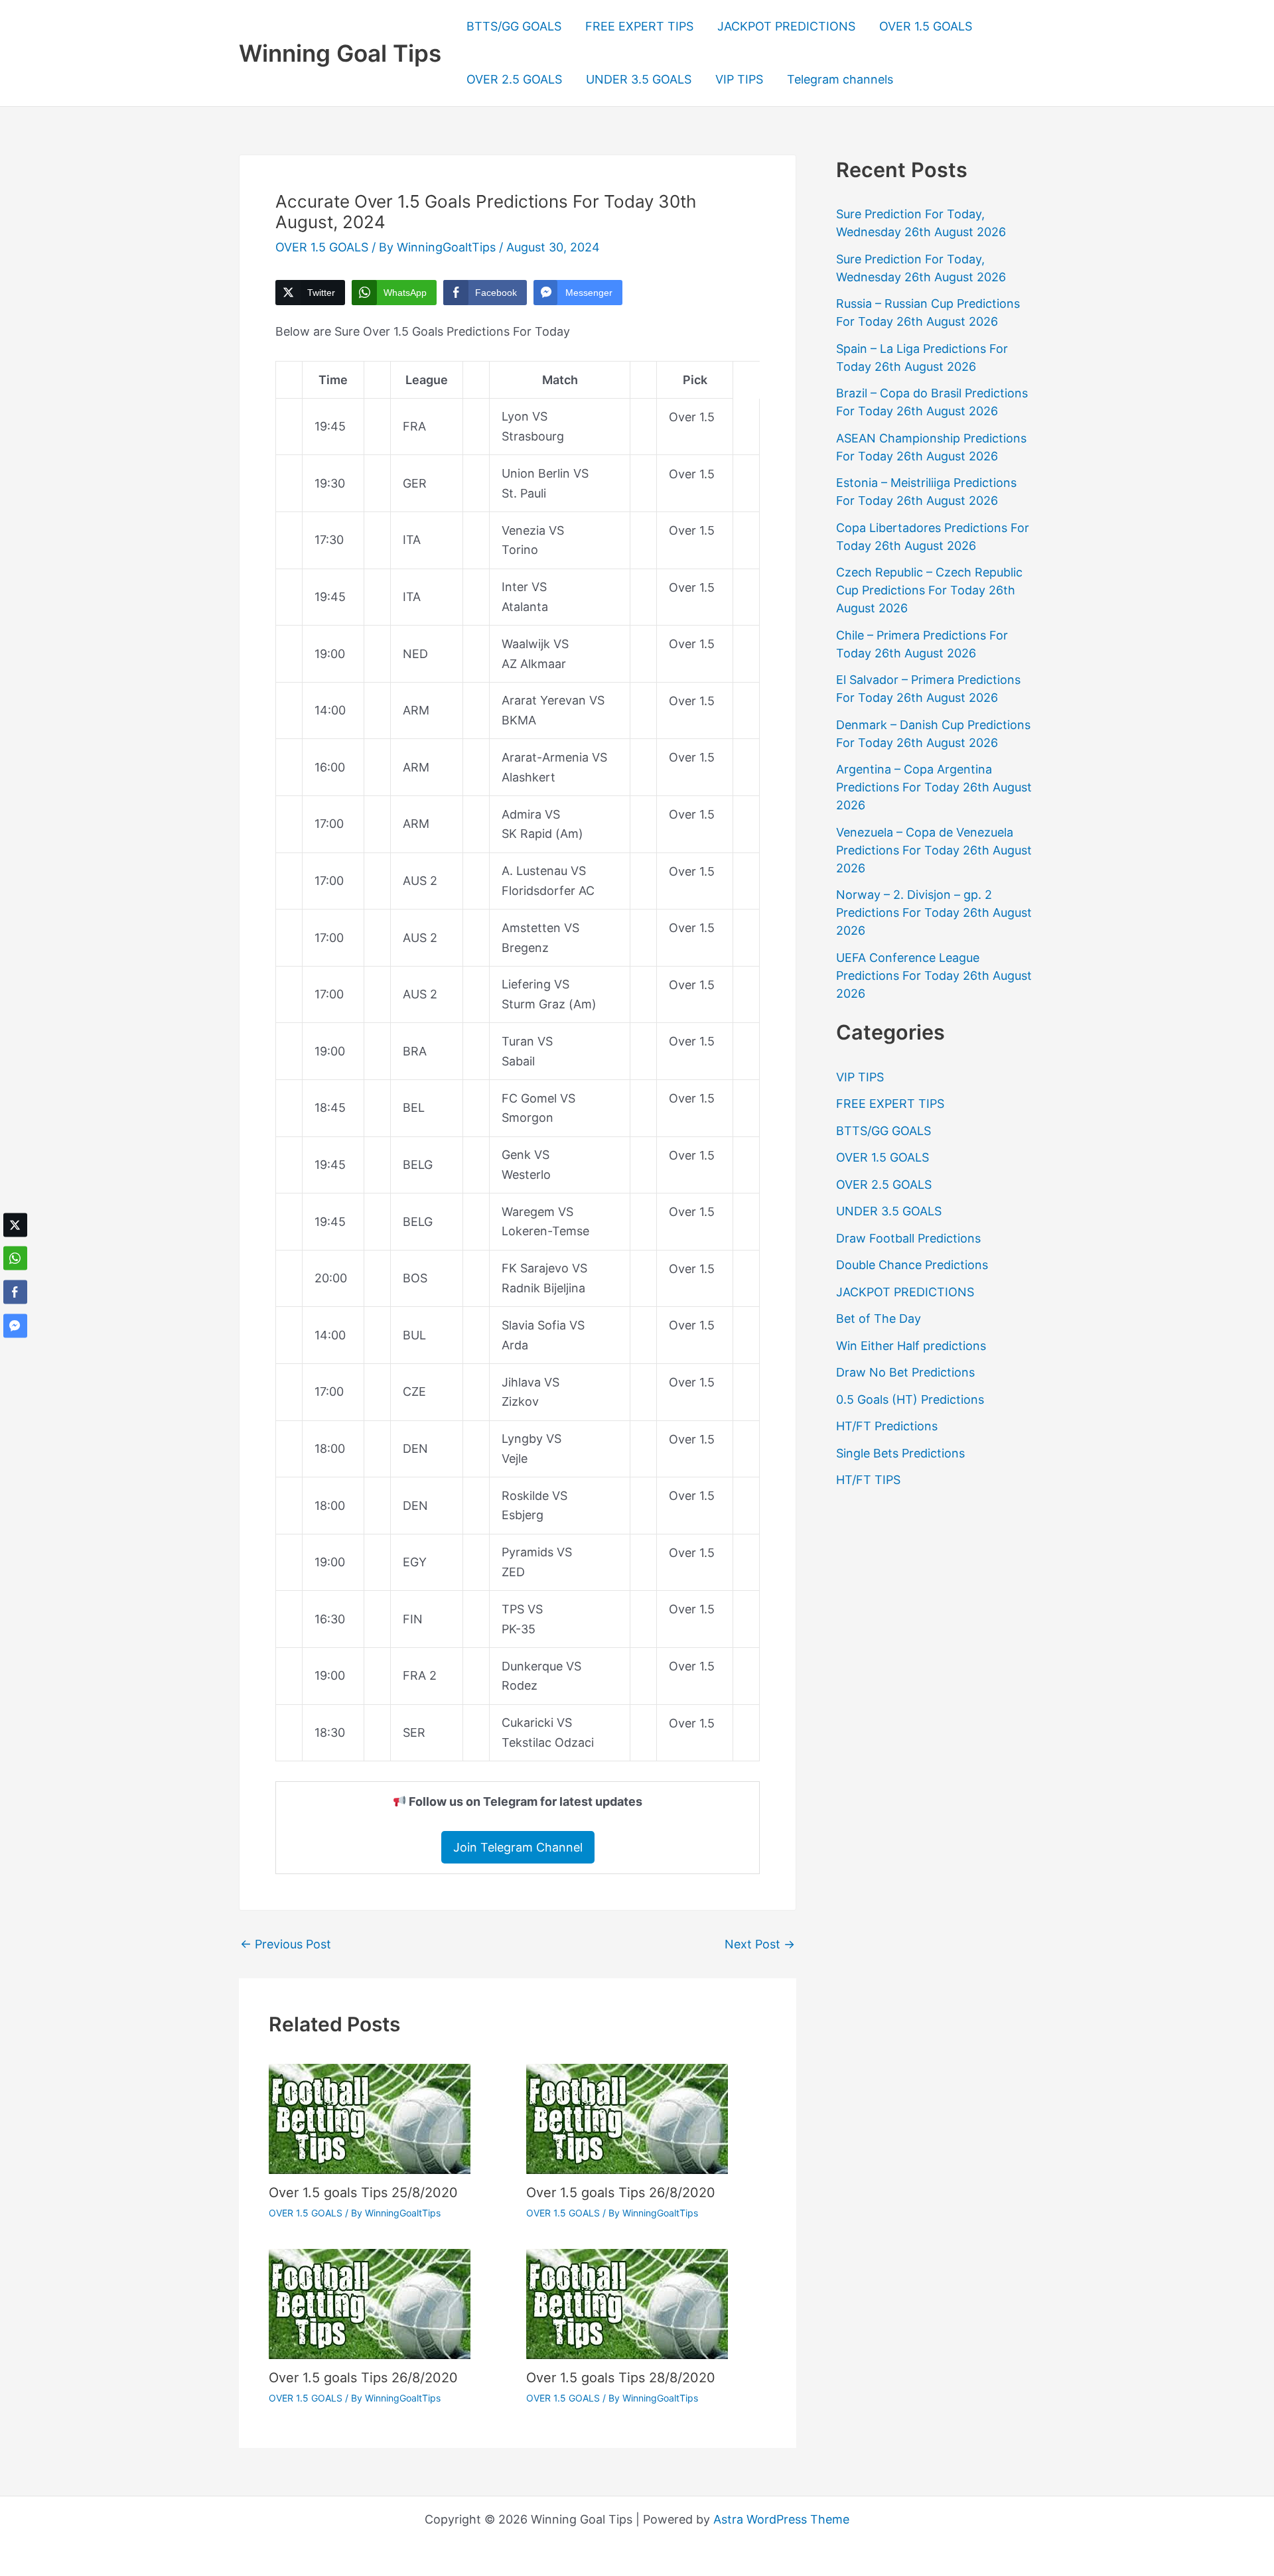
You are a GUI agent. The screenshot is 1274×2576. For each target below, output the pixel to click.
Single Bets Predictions (900, 1453)
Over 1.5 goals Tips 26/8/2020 (621, 2193)
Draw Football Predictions (908, 1238)
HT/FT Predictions (887, 1426)
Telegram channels (840, 79)
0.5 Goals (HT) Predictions (910, 1399)
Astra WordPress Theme (781, 2519)
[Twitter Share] (15, 1225)
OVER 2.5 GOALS (514, 79)
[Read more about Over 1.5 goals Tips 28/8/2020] (627, 2303)
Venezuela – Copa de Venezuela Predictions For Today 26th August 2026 (934, 850)
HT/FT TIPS (868, 1480)
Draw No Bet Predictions (905, 1372)
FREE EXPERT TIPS (639, 26)
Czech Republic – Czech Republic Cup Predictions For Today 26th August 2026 (929, 590)
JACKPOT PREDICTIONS (786, 26)
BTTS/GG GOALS (514, 26)
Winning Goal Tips (340, 53)
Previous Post (286, 1944)
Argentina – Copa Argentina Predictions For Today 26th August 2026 (934, 787)
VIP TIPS (739, 79)
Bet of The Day (879, 1319)
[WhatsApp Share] (15, 1258)
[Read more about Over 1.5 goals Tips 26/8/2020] (627, 2118)
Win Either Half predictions (911, 1346)
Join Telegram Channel (518, 1847)
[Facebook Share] (15, 1292)
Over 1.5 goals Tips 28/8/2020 (621, 2378)
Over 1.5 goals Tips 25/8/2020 (363, 2193)
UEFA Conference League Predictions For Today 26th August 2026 (934, 976)
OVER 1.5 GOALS (926, 26)
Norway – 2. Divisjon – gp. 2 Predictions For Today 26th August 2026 (934, 913)
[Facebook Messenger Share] (15, 1325)
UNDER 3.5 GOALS (639, 79)
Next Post (760, 1944)
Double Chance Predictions (912, 1265)
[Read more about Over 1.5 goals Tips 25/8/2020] (370, 2118)
